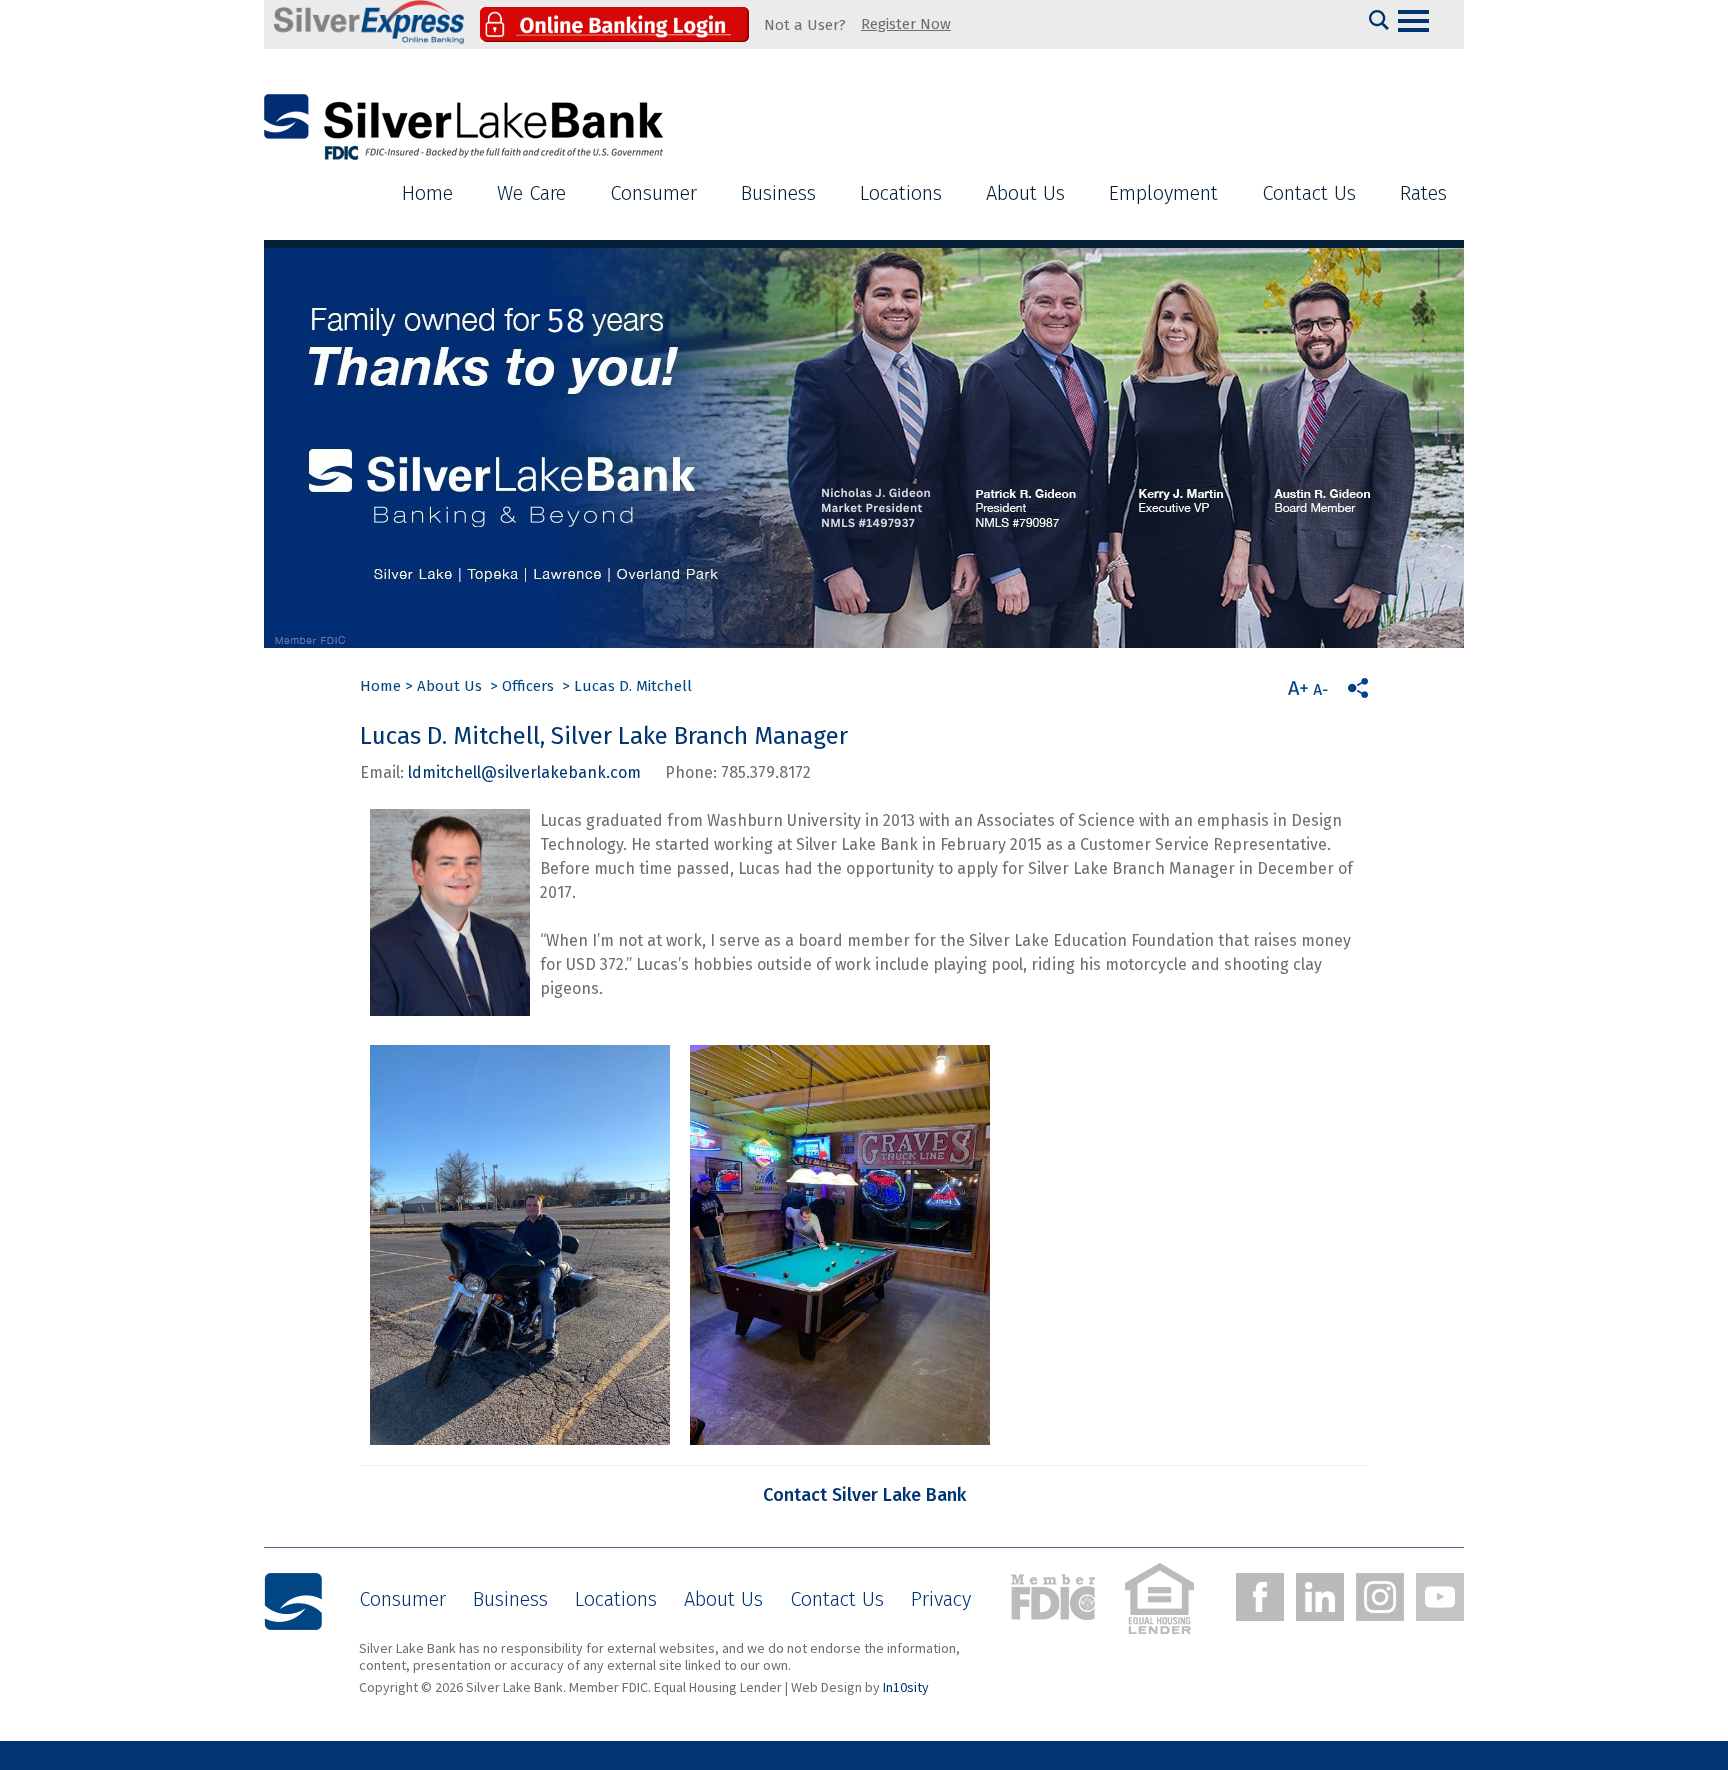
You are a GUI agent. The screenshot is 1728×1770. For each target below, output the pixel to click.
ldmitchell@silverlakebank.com (524, 772)
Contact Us (1309, 193)
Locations (901, 193)
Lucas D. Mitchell (633, 686)
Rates (1423, 193)
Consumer (653, 193)
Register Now (906, 24)
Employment (1163, 193)
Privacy (941, 1599)
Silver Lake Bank (464, 127)
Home (427, 193)
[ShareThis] (1358, 688)
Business (778, 193)
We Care (531, 193)
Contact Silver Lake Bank (864, 1495)
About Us (1025, 193)
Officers (528, 686)
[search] (1379, 20)
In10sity (906, 1687)
